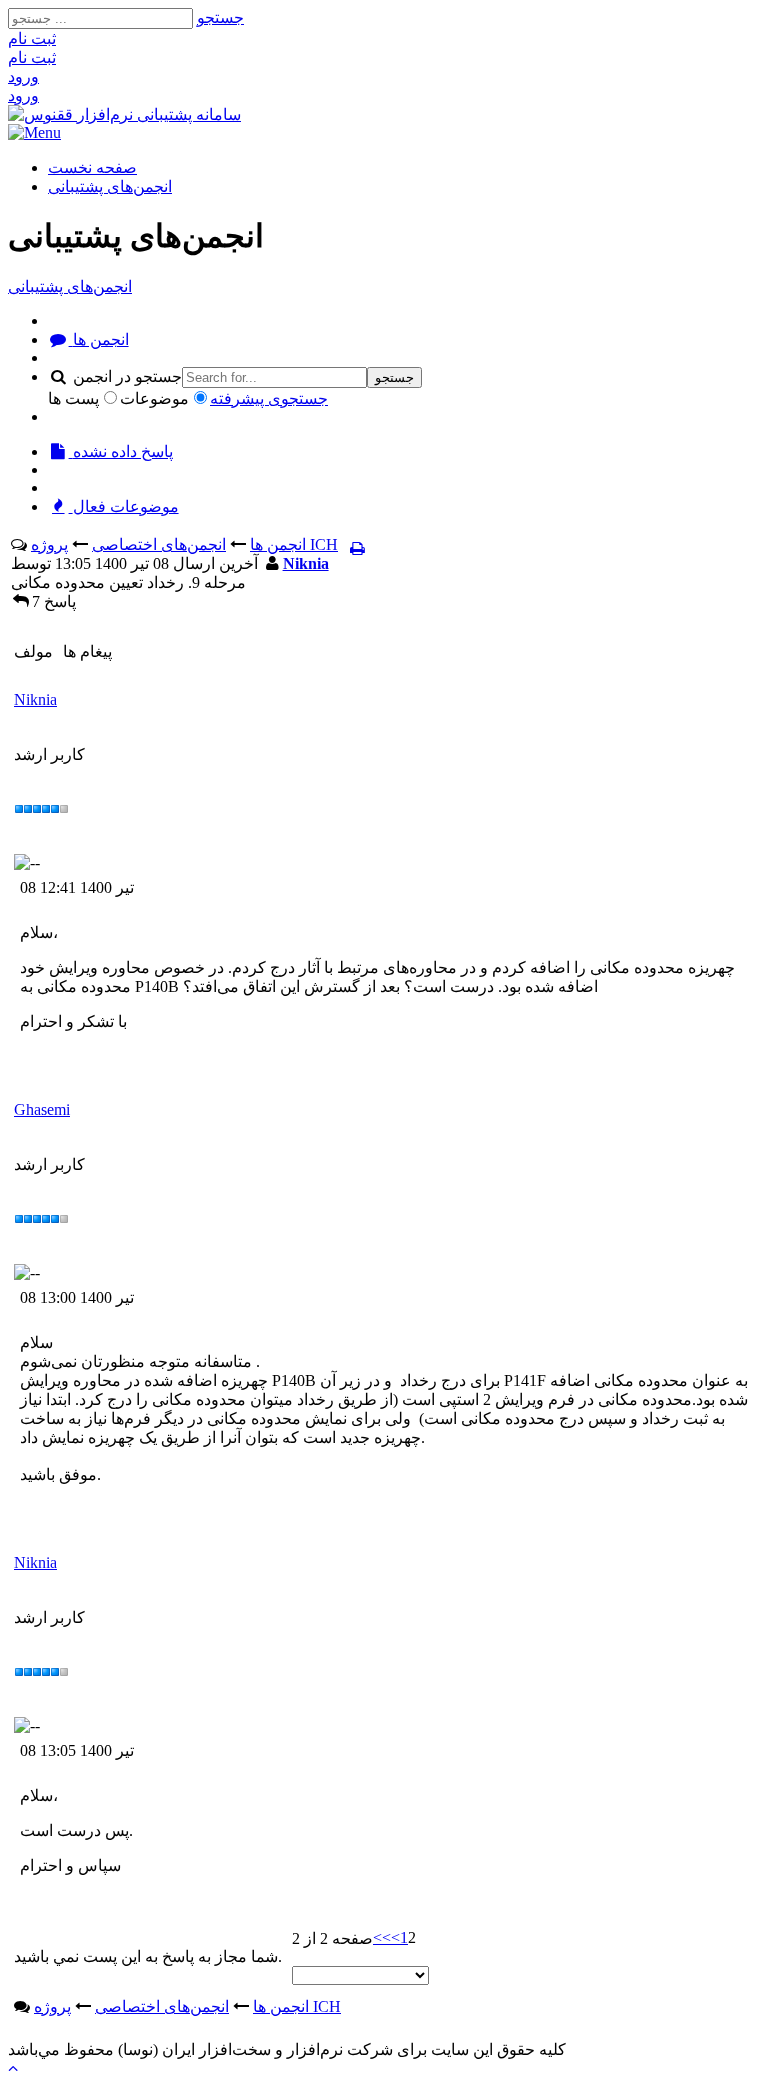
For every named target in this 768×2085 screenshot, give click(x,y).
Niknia (306, 563)
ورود (23, 76)
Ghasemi (42, 1109)
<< (382, 1937)
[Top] (13, 2067)
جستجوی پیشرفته (269, 398)
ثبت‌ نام (32, 38)
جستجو (220, 17)
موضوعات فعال (124, 506)
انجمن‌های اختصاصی (159, 544)
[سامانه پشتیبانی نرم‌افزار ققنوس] (124, 114)
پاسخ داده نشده (121, 451)
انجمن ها (99, 339)
